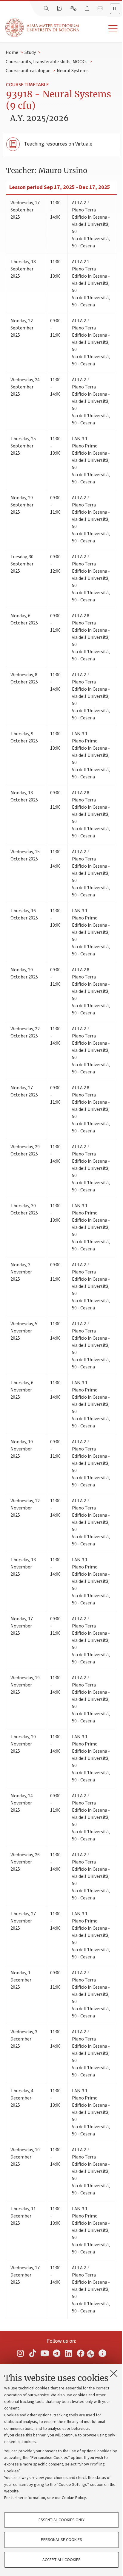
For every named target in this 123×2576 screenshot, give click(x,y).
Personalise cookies (61, 2540)
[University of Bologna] (43, 28)
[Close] (114, 2373)
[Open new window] (21, 2353)
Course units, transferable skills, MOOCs (47, 62)
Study (30, 52)
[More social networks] (102, 2353)
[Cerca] (47, 9)
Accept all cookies (61, 2560)
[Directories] (60, 9)
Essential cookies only (61, 2520)
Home (12, 52)
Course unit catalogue (28, 71)
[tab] (115, 9)
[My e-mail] (101, 9)
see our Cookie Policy (67, 2498)
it (115, 9)
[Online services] (74, 9)
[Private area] (87, 9)
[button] (101, 29)
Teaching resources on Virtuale (58, 144)
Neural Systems (73, 71)
